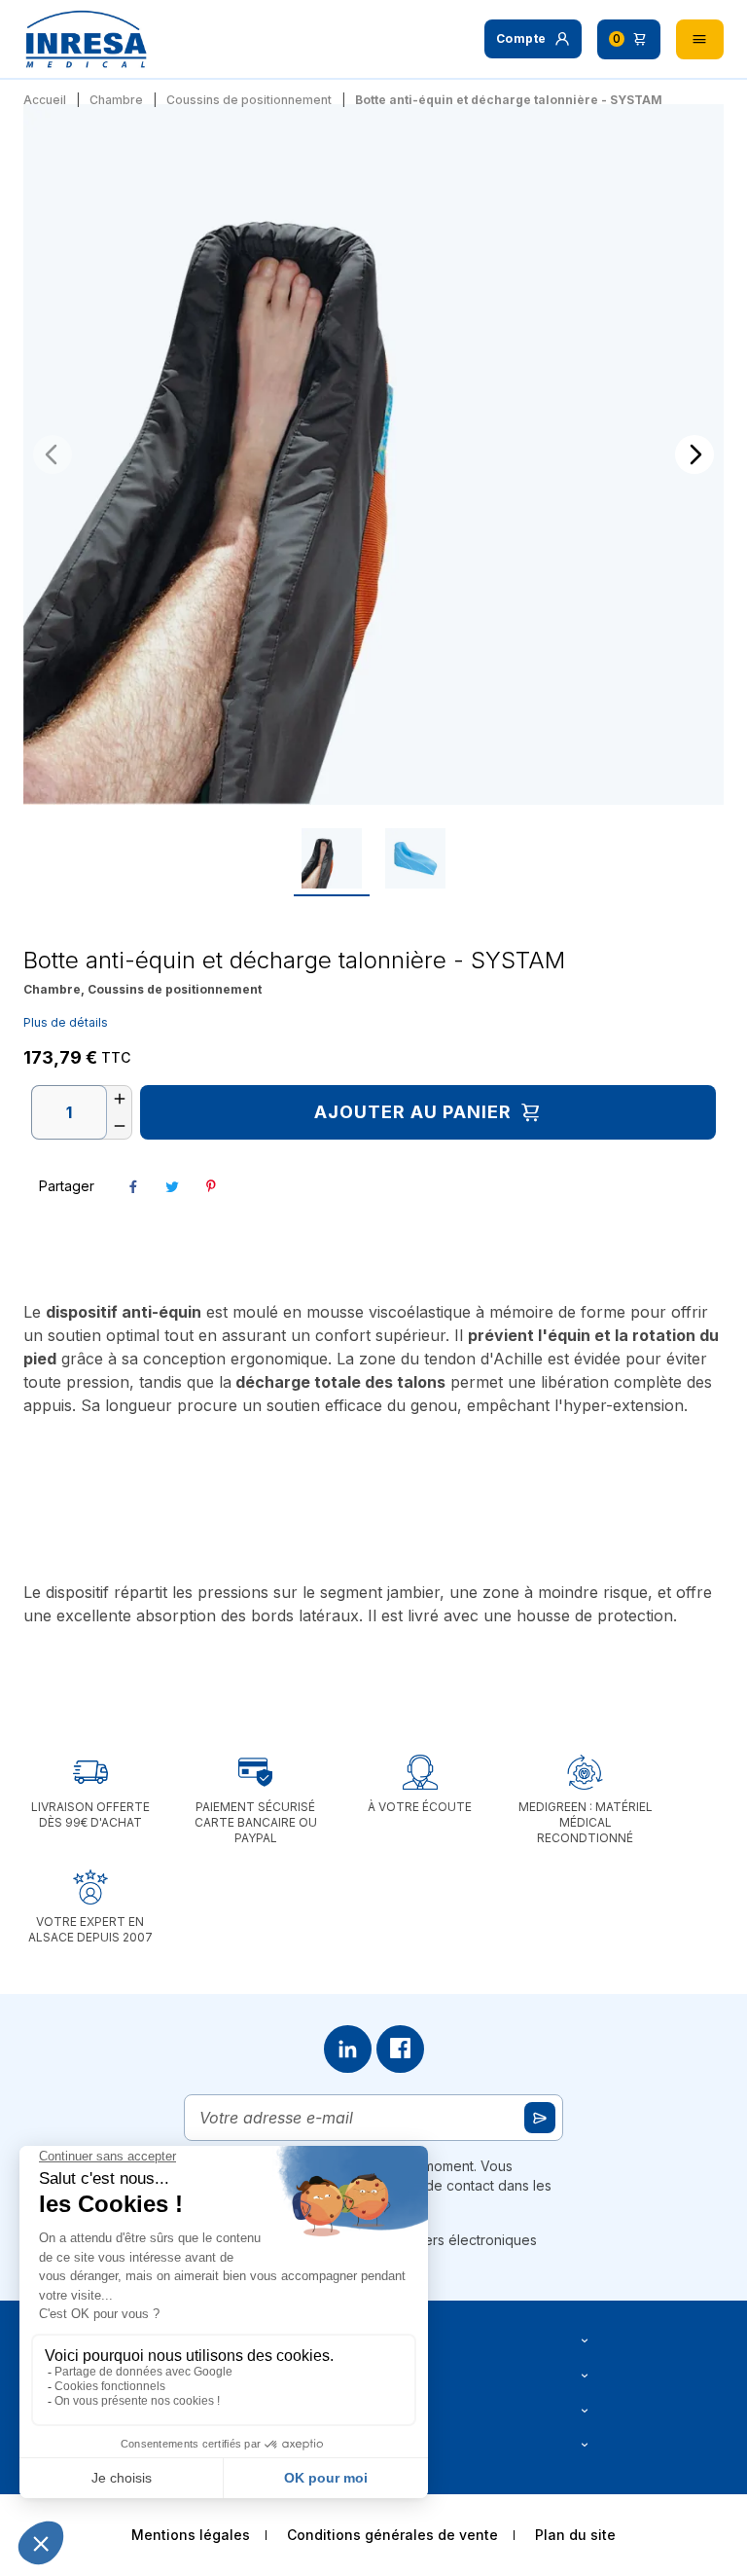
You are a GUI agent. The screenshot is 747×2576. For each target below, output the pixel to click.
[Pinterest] (211, 1186)
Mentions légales (191, 2535)
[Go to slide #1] (332, 858)
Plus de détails (66, 1022)
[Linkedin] (348, 2049)
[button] (533, 39)
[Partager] (133, 1186)
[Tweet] (172, 1186)
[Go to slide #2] (415, 858)
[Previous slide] (53, 454)
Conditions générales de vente (392, 2535)
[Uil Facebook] (400, 2049)
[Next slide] (694, 454)
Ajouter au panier (413, 1112)
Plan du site (575, 2535)
